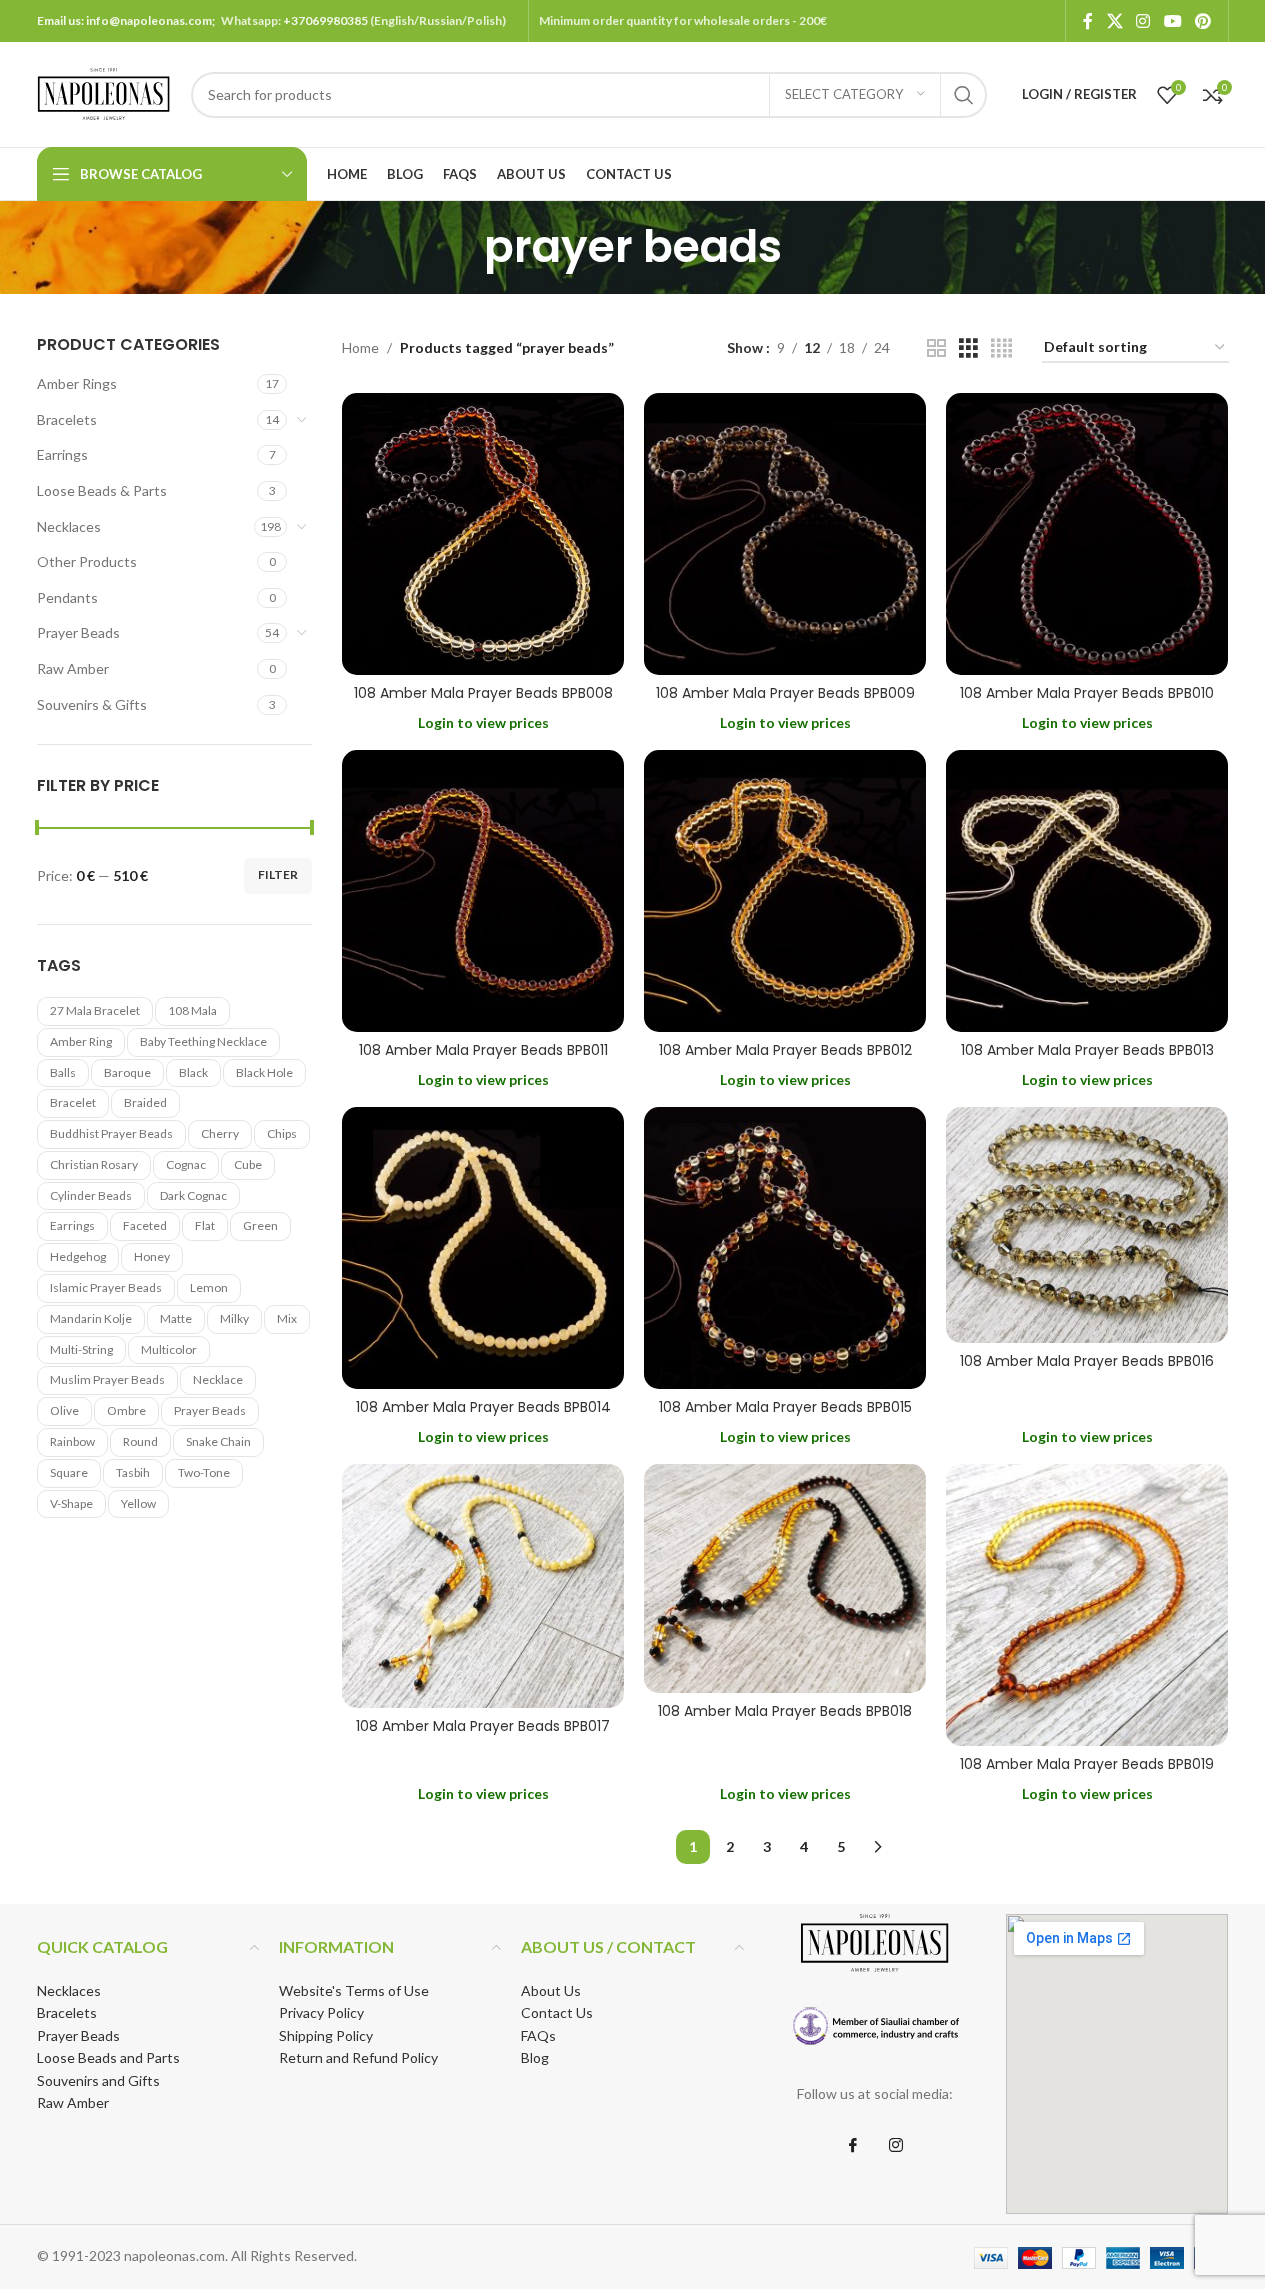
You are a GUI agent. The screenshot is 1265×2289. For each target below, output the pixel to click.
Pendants (67, 597)
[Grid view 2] (936, 348)
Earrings (62, 454)
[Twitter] (896, 2146)
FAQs (538, 2035)
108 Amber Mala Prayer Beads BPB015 (785, 1407)
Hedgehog (78, 1256)
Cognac (186, 1164)
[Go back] (459, 247)
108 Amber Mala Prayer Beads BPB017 (483, 1726)
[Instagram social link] (1143, 21)
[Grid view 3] (968, 348)
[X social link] (1114, 21)
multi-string (81, 1349)
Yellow (138, 1503)
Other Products (87, 561)
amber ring (81, 1041)
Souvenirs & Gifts (92, 704)
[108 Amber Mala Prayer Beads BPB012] (785, 891)
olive (64, 1410)
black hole (264, 1072)
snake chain (218, 1441)
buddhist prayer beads (111, 1133)
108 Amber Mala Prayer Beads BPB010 (1087, 693)
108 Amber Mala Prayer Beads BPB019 (1087, 1764)
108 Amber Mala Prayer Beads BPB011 (483, 1050)
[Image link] (874, 2026)
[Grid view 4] (1001, 348)
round (140, 1441)
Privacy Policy (321, 2012)
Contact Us (557, 2012)
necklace (218, 1379)
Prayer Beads (78, 632)
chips (282, 1133)
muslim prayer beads (107, 1379)
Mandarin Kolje (91, 1318)
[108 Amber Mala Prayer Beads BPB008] (483, 534)
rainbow (72, 1441)
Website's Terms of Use (354, 1990)
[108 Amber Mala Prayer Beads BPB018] (785, 1579)
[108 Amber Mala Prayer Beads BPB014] (483, 1248)
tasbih (133, 1472)
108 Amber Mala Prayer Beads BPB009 (785, 693)
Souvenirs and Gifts (98, 2080)
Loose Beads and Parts (108, 2057)
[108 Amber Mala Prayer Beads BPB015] (785, 1248)
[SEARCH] (964, 95)
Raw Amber (73, 668)
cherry (220, 1133)
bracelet (73, 1102)
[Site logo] (104, 92)
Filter (278, 874)
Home (360, 347)
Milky (234, 1318)
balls (63, 1072)
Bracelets (67, 419)
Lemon (209, 1287)
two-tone (204, 1472)
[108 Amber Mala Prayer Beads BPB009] (785, 534)
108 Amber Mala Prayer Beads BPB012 (785, 1050)
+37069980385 (325, 20)
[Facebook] (853, 2146)
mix (287, 1318)
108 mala (192, 1010)
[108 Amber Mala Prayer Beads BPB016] (1087, 1225)
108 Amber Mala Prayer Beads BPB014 (483, 1407)
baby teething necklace (203, 1041)
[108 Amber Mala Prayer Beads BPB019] (1087, 1605)
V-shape (71, 1503)
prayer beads (210, 1410)
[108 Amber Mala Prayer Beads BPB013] (1087, 891)
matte (176, 1318)
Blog (535, 2057)
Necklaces (69, 526)
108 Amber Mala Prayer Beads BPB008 (483, 693)
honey (152, 1256)
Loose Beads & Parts (102, 490)
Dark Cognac (193, 1195)
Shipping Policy (326, 2035)
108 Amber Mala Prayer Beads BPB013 (1087, 1050)
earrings (72, 1225)
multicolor (169, 1349)
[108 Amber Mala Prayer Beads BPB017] (483, 1586)
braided (145, 1102)
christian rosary (94, 1164)
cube (248, 1164)
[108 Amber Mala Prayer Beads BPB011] (483, 891)
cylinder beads (91, 1195)
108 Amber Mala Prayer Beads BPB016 (1087, 1361)
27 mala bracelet (95, 1010)
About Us (551, 1990)
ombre (126, 1410)
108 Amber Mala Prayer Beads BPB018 (785, 1711)
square (69, 1472)
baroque (127, 1072)
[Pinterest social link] (1202, 21)
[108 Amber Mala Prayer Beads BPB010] (1087, 534)
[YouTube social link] (1172, 21)
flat (205, 1225)
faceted (145, 1225)
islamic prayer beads (106, 1287)
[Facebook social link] (1088, 21)
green (260, 1225)
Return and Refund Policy (358, 2057)
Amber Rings (77, 383)
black (193, 1072)
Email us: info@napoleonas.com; (129, 20)
